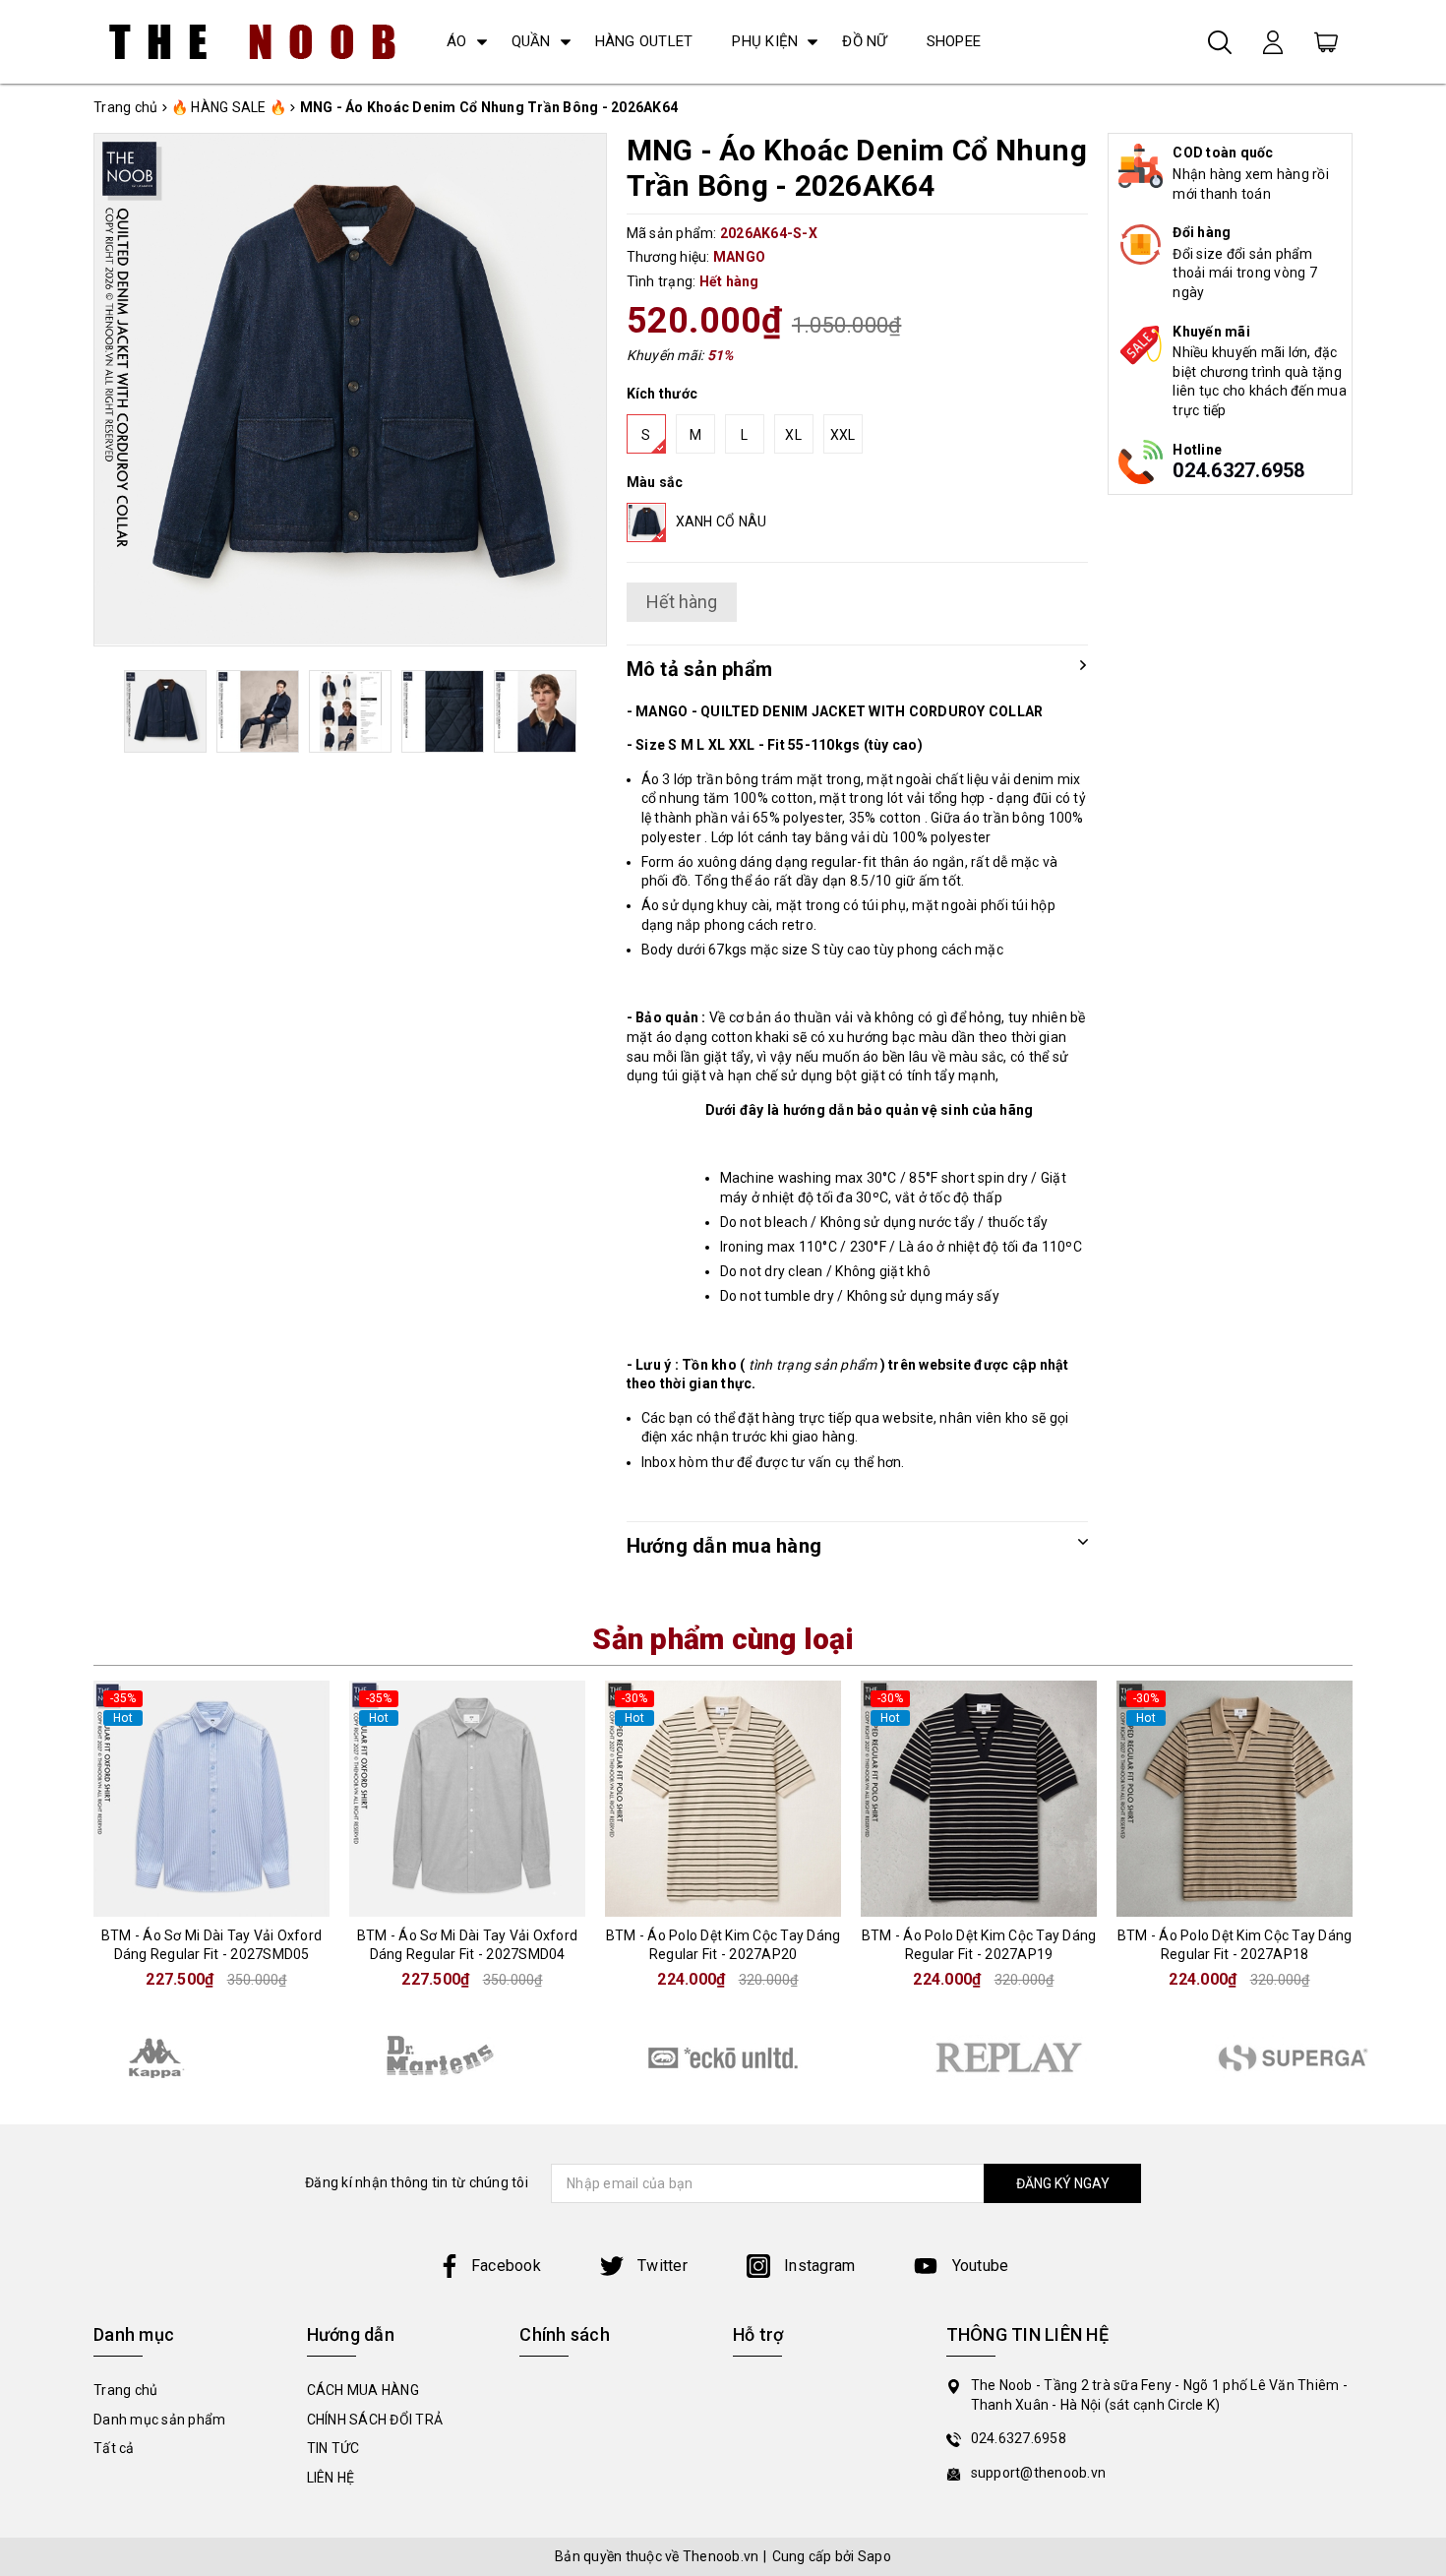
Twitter (661, 2266)
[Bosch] (723, 2057)
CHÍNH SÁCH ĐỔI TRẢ (375, 2420)
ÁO (457, 41)
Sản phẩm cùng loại (723, 1639)
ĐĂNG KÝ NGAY (1063, 2183)
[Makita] (438, 2057)
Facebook (506, 2266)
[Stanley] (152, 2057)
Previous (121, 711)
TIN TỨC (333, 2448)
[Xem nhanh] (231, 1799)
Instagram (818, 2266)
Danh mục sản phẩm (159, 2420)
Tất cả (114, 2448)
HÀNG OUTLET (644, 41)
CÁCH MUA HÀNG (363, 2390)
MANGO (739, 257)
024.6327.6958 (1238, 470)
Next (579, 711)
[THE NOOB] (253, 42)
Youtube (978, 2266)
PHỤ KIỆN (765, 41)
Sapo (874, 2556)
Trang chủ (125, 2390)
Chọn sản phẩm (231, 1900)
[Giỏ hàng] (1326, 41)
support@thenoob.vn (1039, 2473)
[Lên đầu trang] (1416, 1789)
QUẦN (531, 41)
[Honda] (1008, 2057)
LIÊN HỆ (331, 2478)
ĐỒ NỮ (864, 41)
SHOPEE (954, 41)
